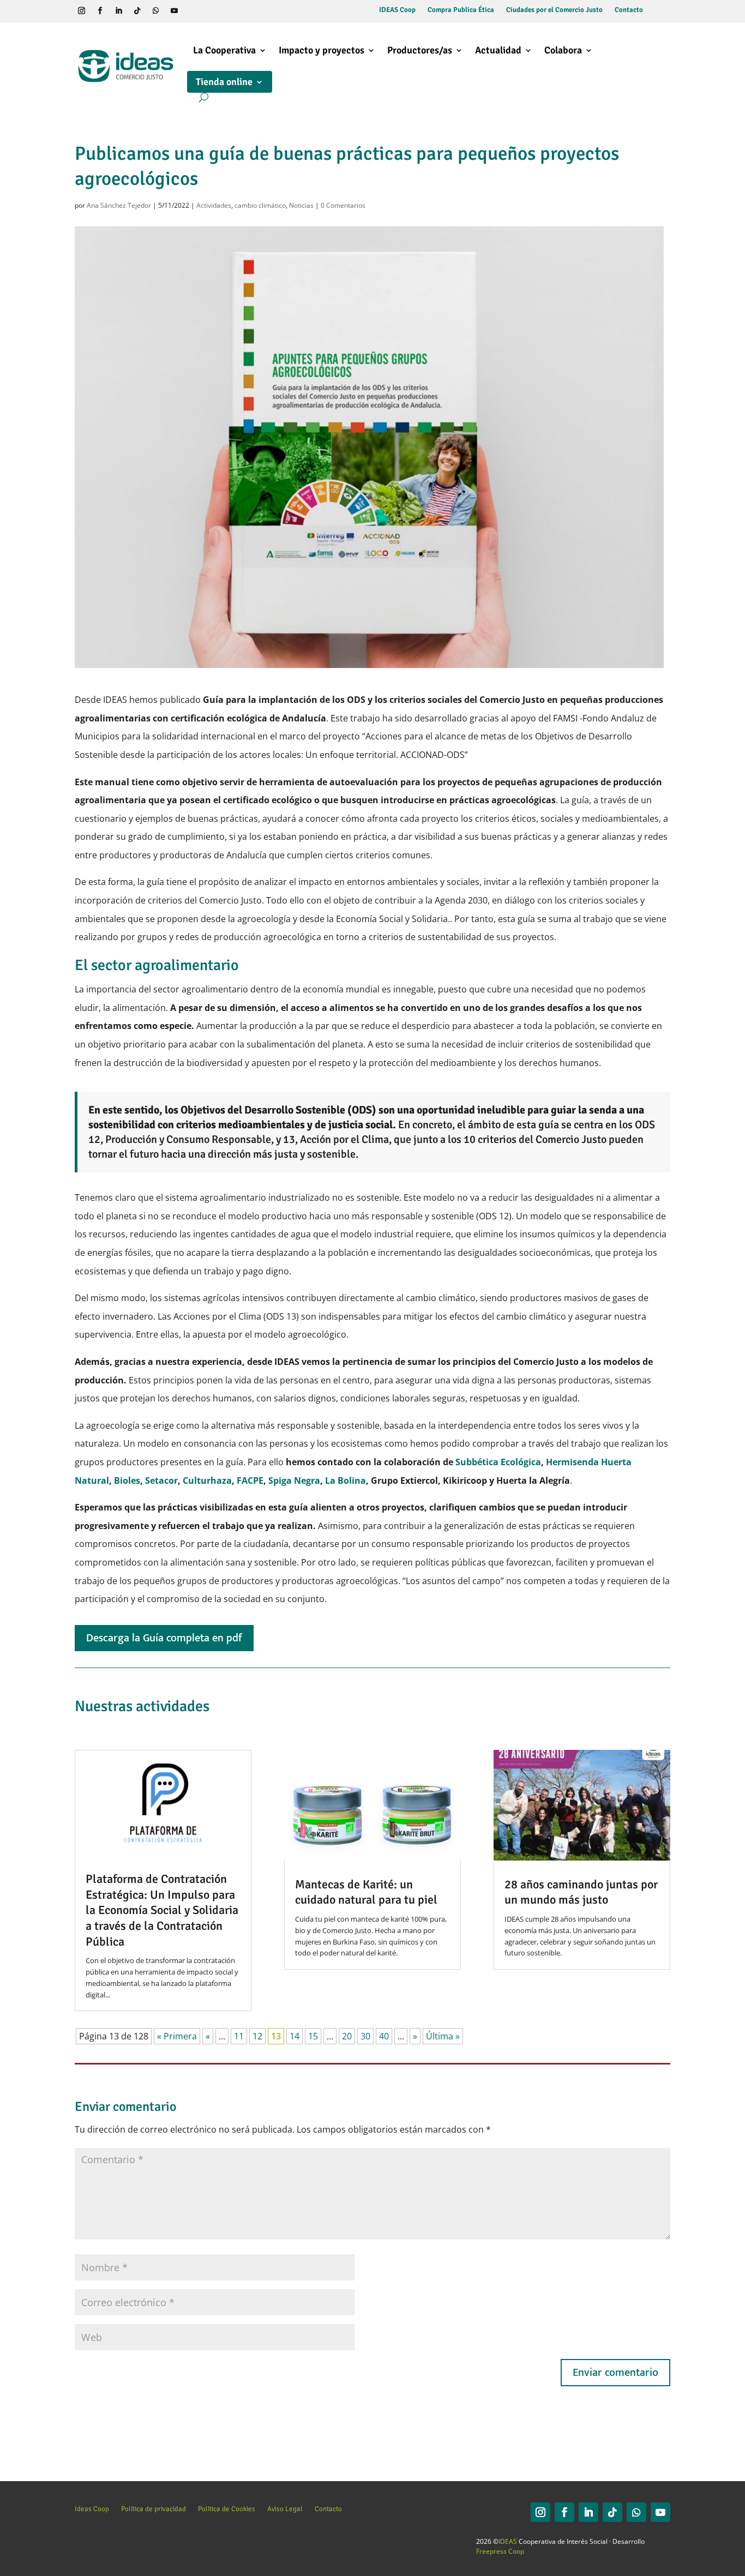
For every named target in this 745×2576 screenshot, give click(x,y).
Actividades (214, 205)
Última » (443, 2036)
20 (347, 2036)
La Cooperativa (224, 50)
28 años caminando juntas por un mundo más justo (581, 1892)
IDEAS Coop (397, 10)
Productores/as (420, 50)
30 (365, 2036)
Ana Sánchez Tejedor (119, 205)
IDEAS (508, 2541)
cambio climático (260, 205)
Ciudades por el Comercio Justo (554, 10)
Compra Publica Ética (461, 10)
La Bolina (346, 1480)
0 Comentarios (343, 205)
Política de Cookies (227, 2509)
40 (384, 2036)
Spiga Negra (294, 1480)
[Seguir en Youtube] (175, 11)
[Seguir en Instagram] (82, 11)
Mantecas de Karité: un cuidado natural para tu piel (366, 1892)
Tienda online (224, 82)
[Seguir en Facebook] (100, 11)
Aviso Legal (285, 2509)
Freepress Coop (500, 2551)
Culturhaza (207, 1480)
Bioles (127, 1480)
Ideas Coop (92, 2509)
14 (295, 2036)
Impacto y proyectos (322, 50)
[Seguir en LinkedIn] (119, 11)
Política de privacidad (154, 2509)
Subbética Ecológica (497, 1462)
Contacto (629, 10)
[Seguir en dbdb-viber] (193, 11)
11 (239, 2036)
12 (257, 2036)
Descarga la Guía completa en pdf (164, 1638)
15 (313, 2036)
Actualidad (498, 50)
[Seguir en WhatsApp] (156, 11)
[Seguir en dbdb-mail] (212, 11)
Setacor (161, 1480)
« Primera (177, 2036)
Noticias (301, 205)
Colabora (563, 50)
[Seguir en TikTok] (137, 11)
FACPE (250, 1480)
